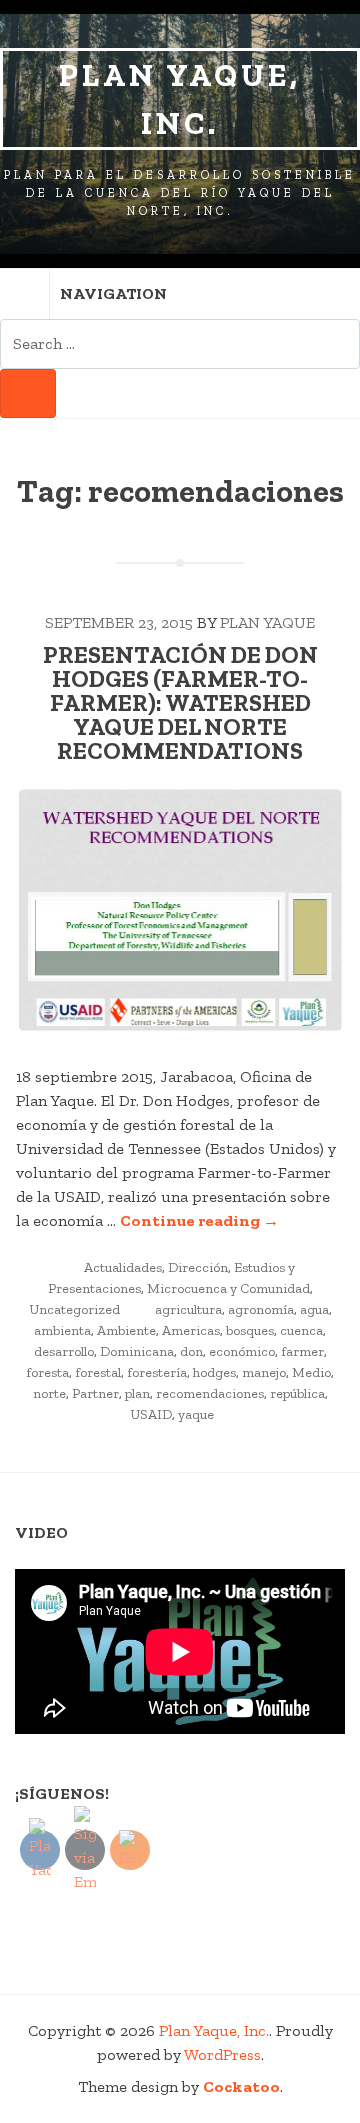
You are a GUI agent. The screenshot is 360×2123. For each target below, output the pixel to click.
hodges (214, 1372)
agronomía (261, 1309)
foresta (47, 1372)
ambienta (62, 1330)
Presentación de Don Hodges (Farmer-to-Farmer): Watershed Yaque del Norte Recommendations (180, 702)
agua (314, 1309)
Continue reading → (199, 1220)
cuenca (301, 1330)
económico (242, 1351)
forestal (98, 1372)
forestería (157, 1372)
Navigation (113, 293)
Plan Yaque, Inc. (180, 99)
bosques (250, 1330)
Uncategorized (74, 1309)
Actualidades (123, 1267)
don (191, 1351)
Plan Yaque (267, 622)
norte (49, 1393)
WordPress (222, 2054)
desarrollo (64, 1351)
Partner (95, 1393)
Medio (311, 1372)
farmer (302, 1351)
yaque (196, 1414)
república (297, 1393)
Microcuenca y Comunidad (228, 1288)
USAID (151, 1414)
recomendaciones (210, 1393)
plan (137, 1393)
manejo (264, 1372)
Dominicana (137, 1351)
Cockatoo (241, 2086)
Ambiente (126, 1330)
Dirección (198, 1267)
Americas (191, 1330)
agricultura (188, 1309)
